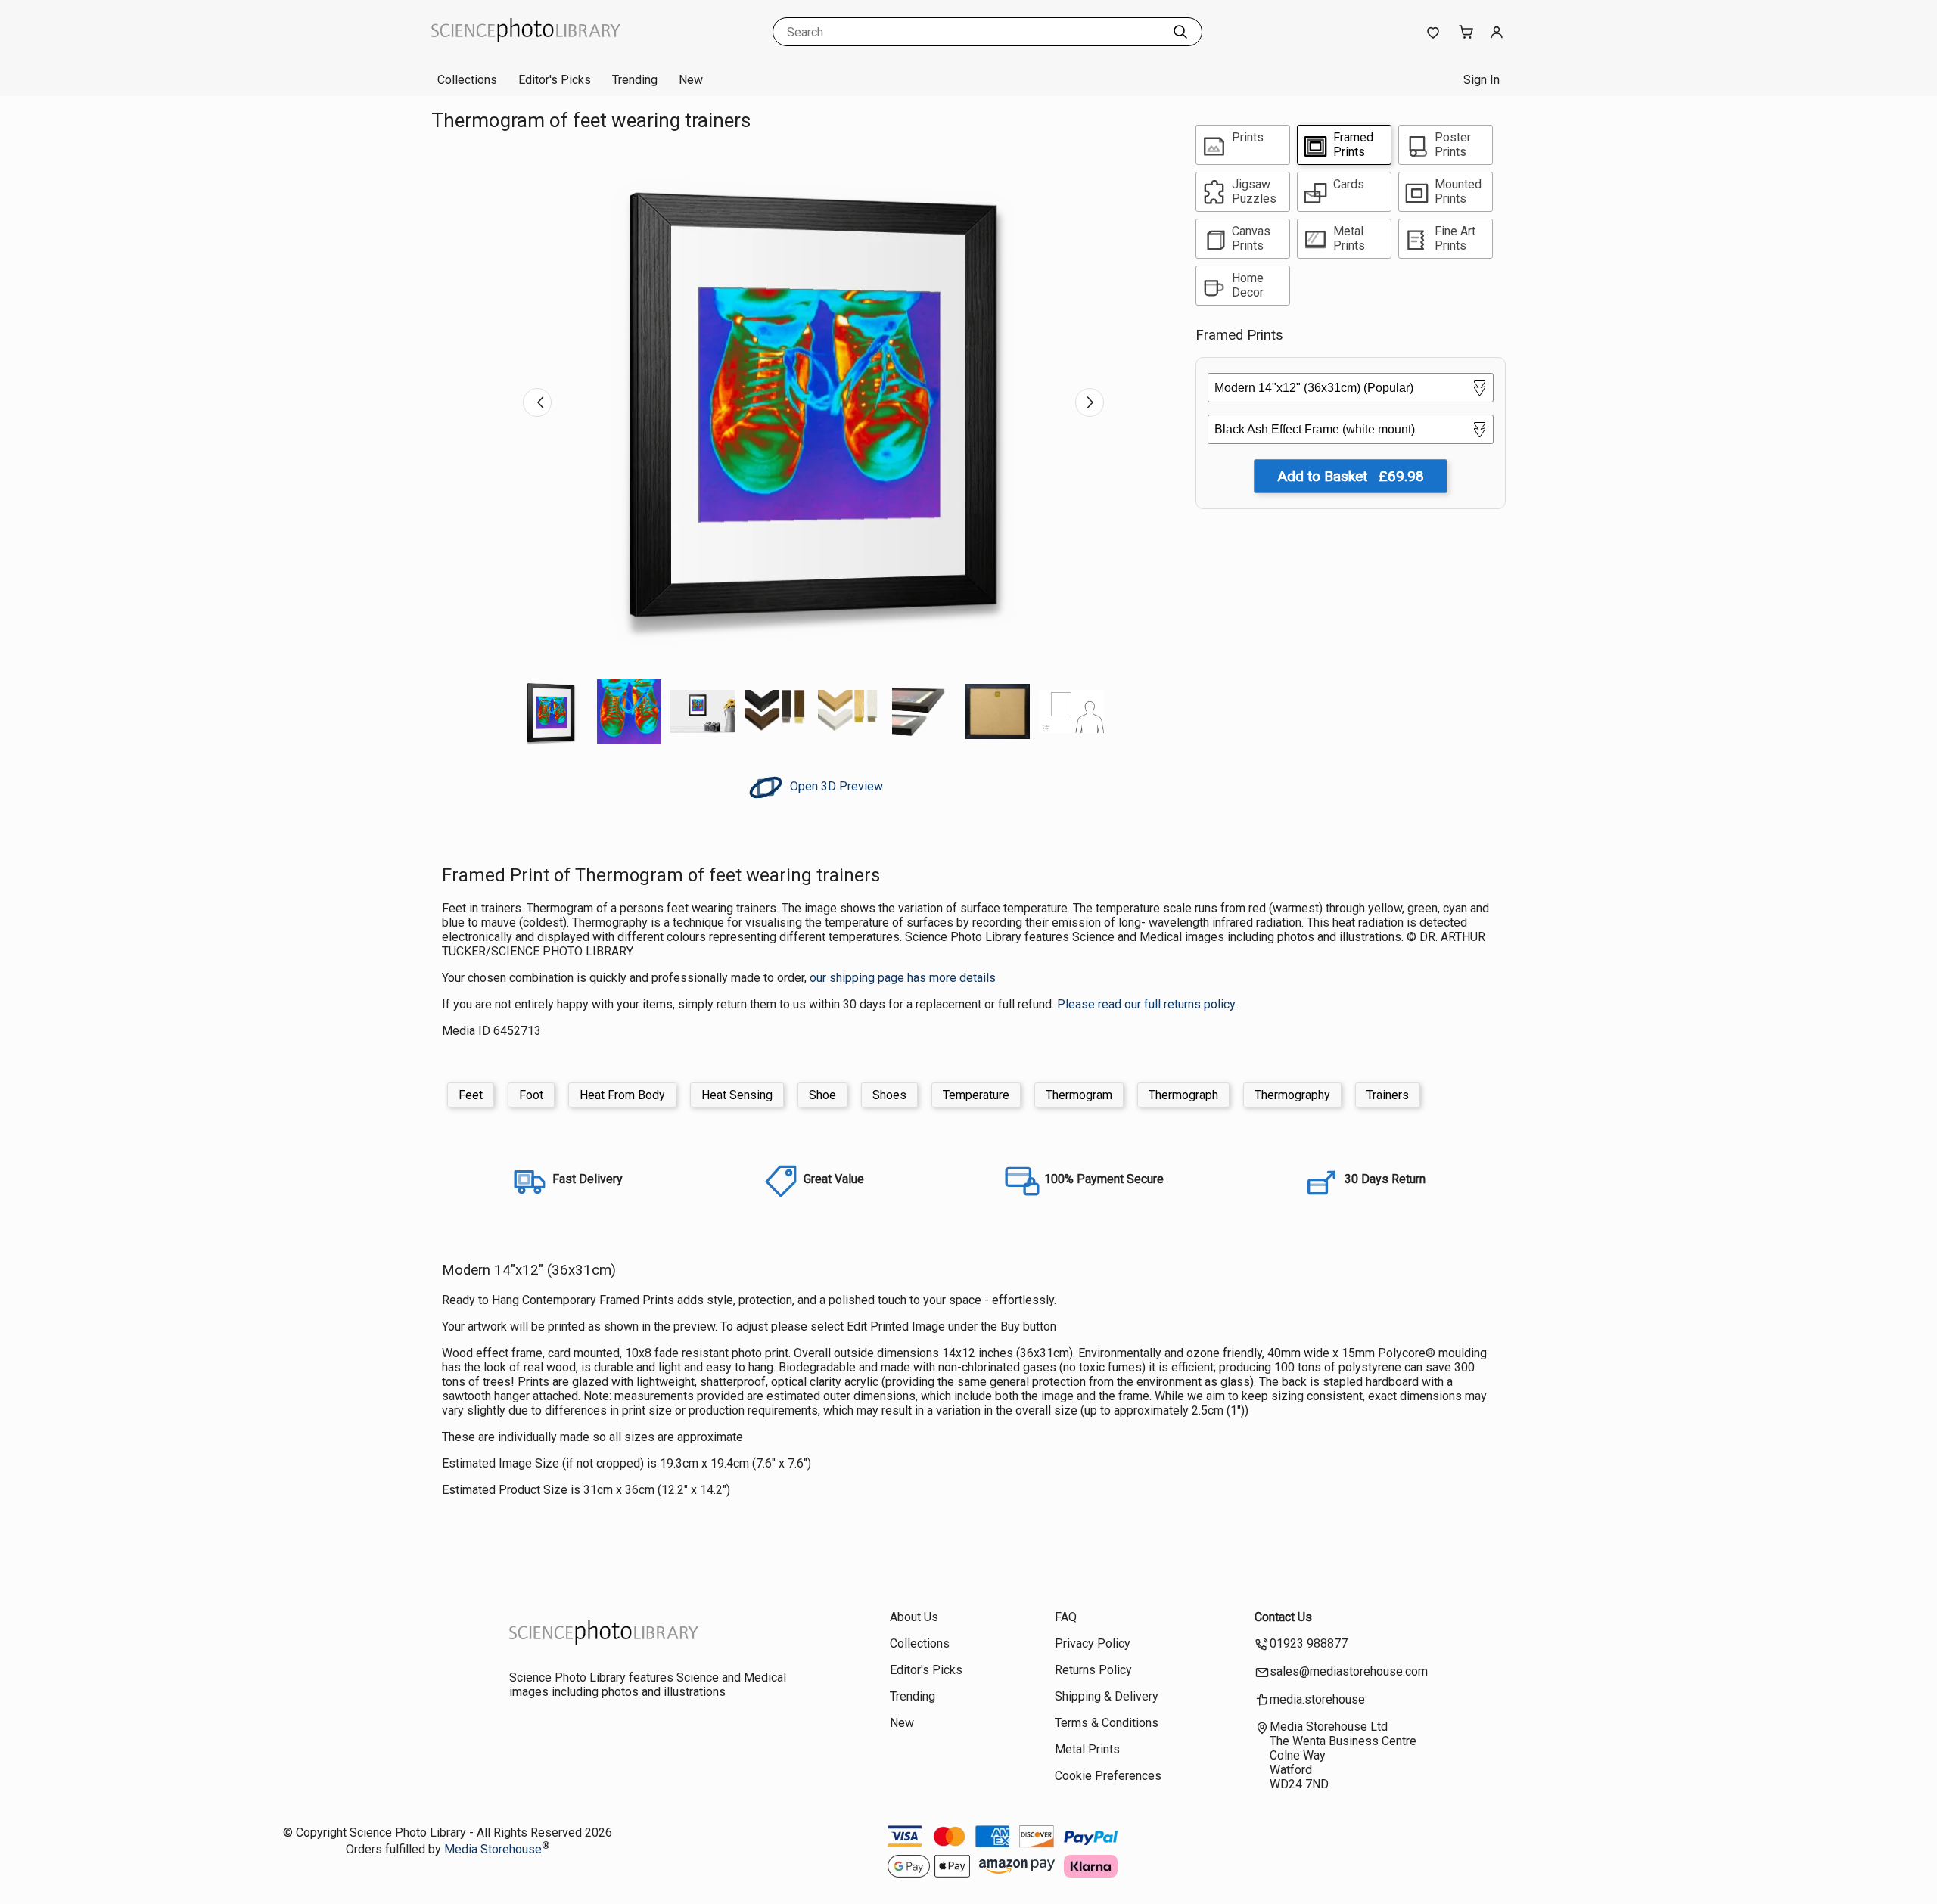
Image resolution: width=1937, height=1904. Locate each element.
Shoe (822, 1095)
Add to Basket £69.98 (1351, 476)
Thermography (1292, 1095)
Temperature (976, 1095)
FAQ (1066, 1617)
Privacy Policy (1093, 1643)
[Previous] (537, 402)
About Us (914, 1617)
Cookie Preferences (1108, 1776)
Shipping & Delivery (1107, 1696)
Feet (471, 1095)
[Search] (1180, 32)
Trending (635, 80)
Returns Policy (1093, 1670)
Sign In (1482, 80)
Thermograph (1183, 1095)
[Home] (526, 49)
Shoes (889, 1095)
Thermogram (1079, 1095)
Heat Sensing (737, 1095)
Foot (531, 1095)
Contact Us (1283, 1617)
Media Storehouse (493, 1849)
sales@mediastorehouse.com (1349, 1671)
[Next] (1090, 402)
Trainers (1388, 1095)
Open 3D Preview (835, 786)
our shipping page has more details (903, 978)
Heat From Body (622, 1095)
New (691, 80)
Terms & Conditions (1107, 1723)
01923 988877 (1309, 1643)
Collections (467, 80)
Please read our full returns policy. (1147, 1004)
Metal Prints (1087, 1749)
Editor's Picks (555, 80)
